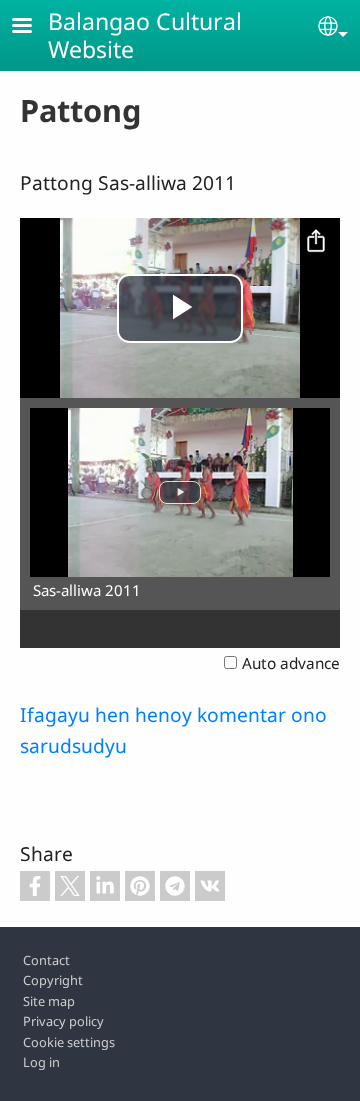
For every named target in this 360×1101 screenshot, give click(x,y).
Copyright (53, 980)
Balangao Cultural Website (145, 35)
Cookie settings (69, 1042)
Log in (41, 1062)
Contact (46, 960)
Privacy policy (63, 1021)
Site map (49, 1001)
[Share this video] (316, 242)
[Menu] (34, 27)
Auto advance (291, 663)
